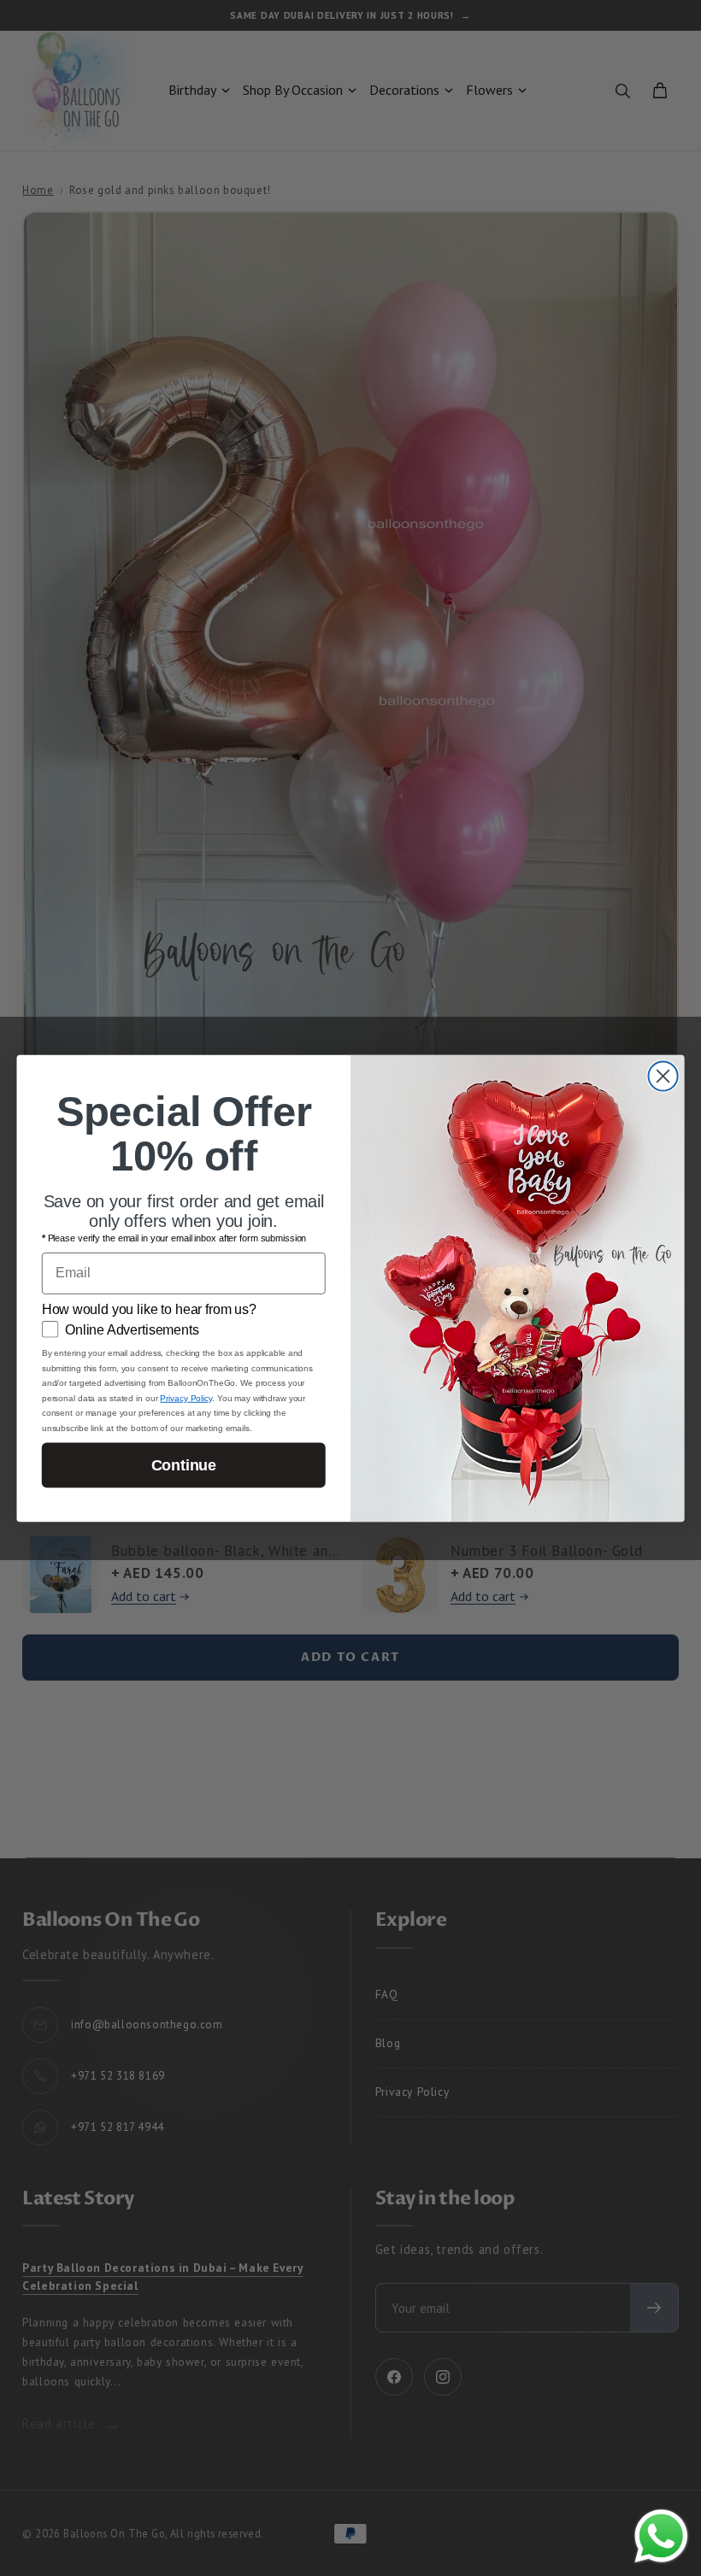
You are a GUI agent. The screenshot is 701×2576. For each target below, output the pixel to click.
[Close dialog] (663, 1076)
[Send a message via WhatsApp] (661, 2536)
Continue (184, 1464)
